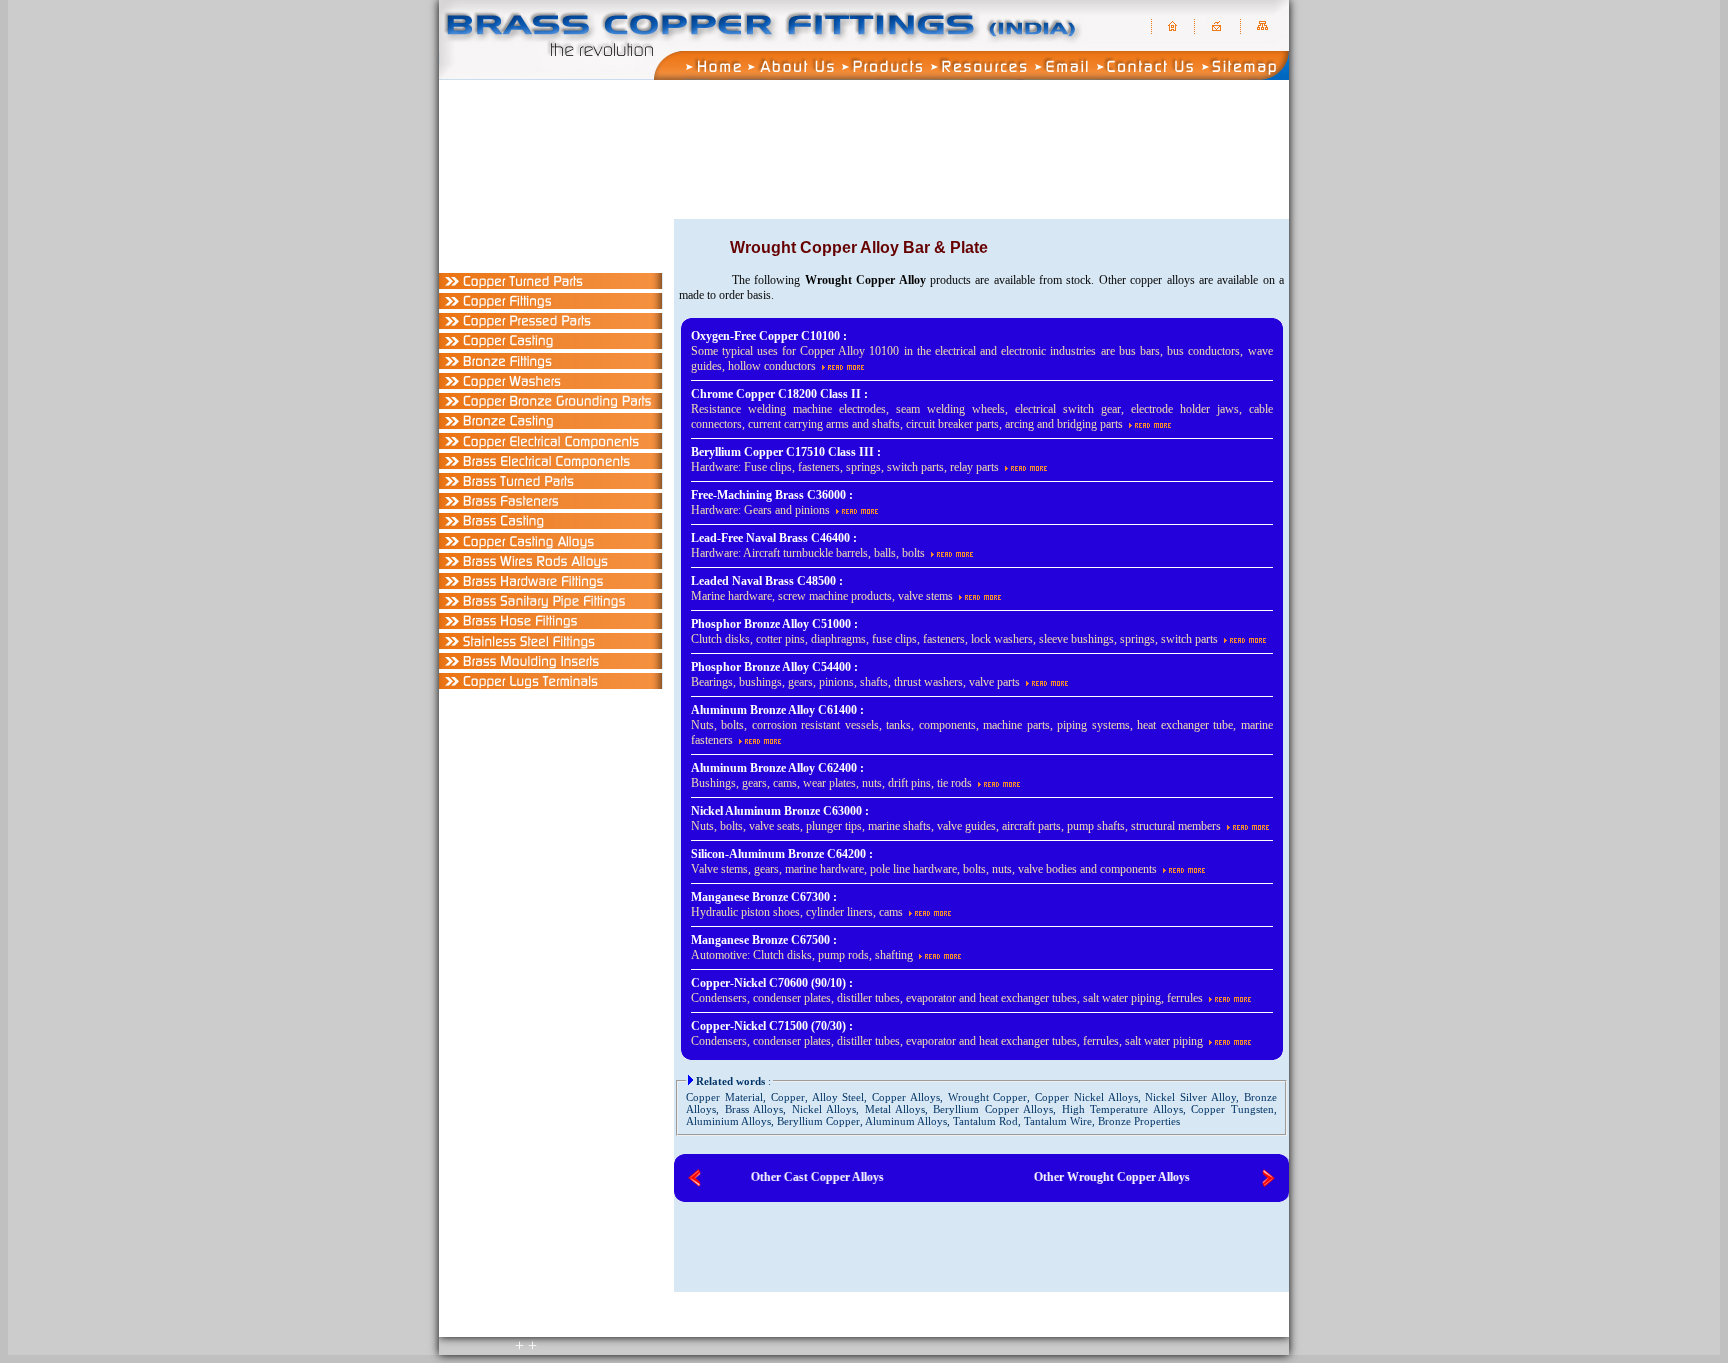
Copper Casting (1231, 213)
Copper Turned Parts (985, 213)
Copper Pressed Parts (1149, 213)
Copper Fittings (1067, 213)
